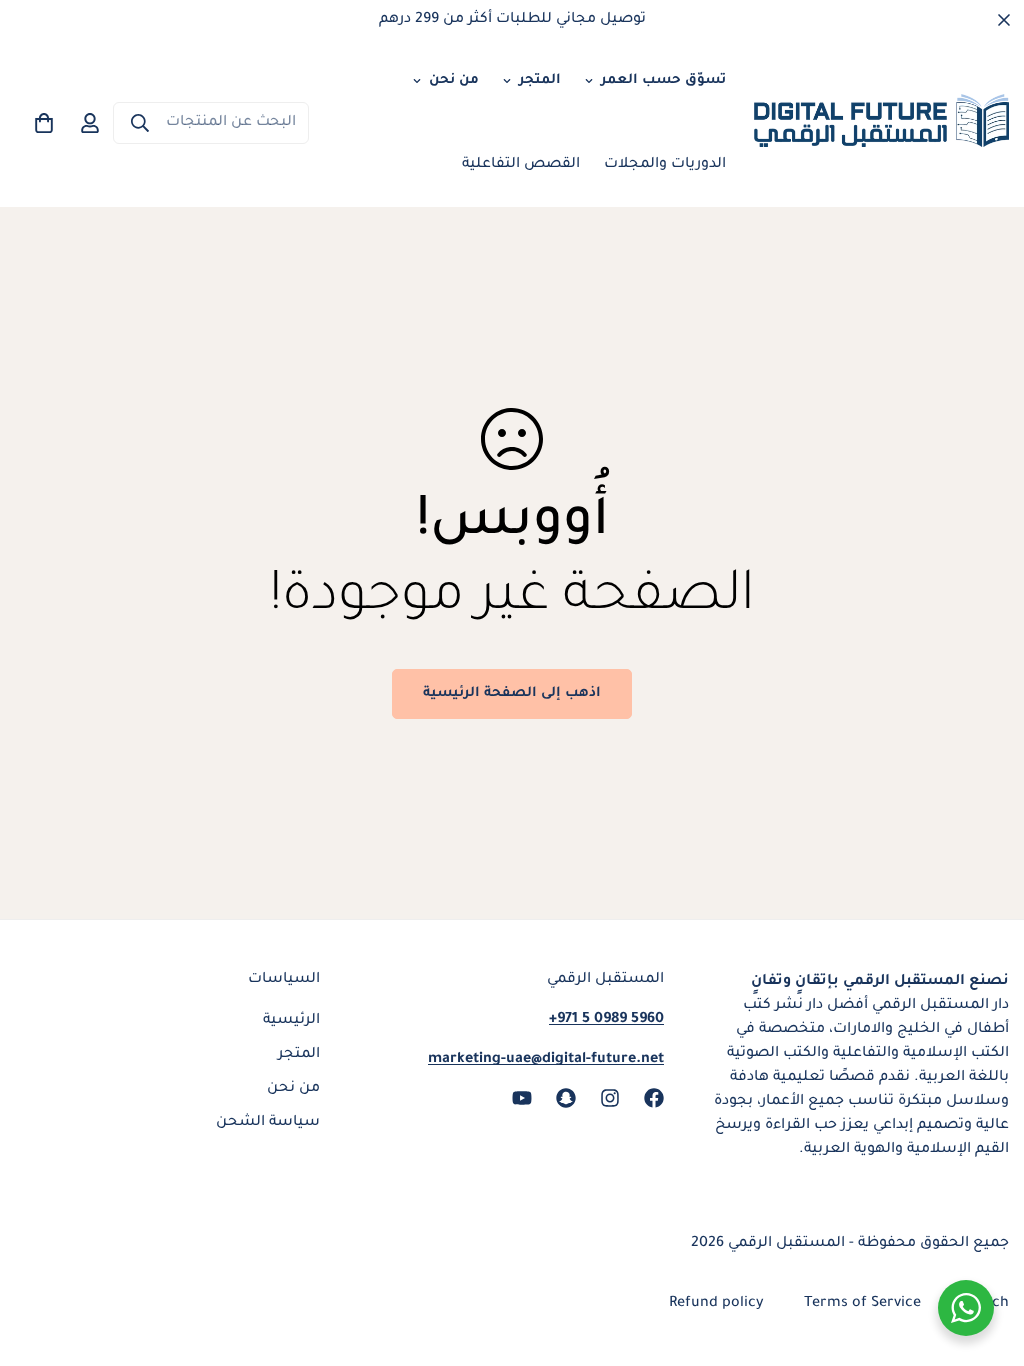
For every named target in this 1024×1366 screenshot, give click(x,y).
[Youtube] (522, 1098)
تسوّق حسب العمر (663, 80)
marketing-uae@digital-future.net (546, 1060)
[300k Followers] (654, 1098)
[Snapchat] (566, 1098)
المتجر (540, 80)
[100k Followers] (610, 1098)
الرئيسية (291, 1021)
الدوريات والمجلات (665, 165)
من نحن (454, 80)
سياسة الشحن (268, 1123)
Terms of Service (862, 1304)
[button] (44, 123)
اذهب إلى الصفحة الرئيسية (512, 693)
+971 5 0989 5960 (606, 1020)
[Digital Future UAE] (881, 123)
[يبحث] (140, 123)
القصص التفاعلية (521, 165)
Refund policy (716, 1304)
